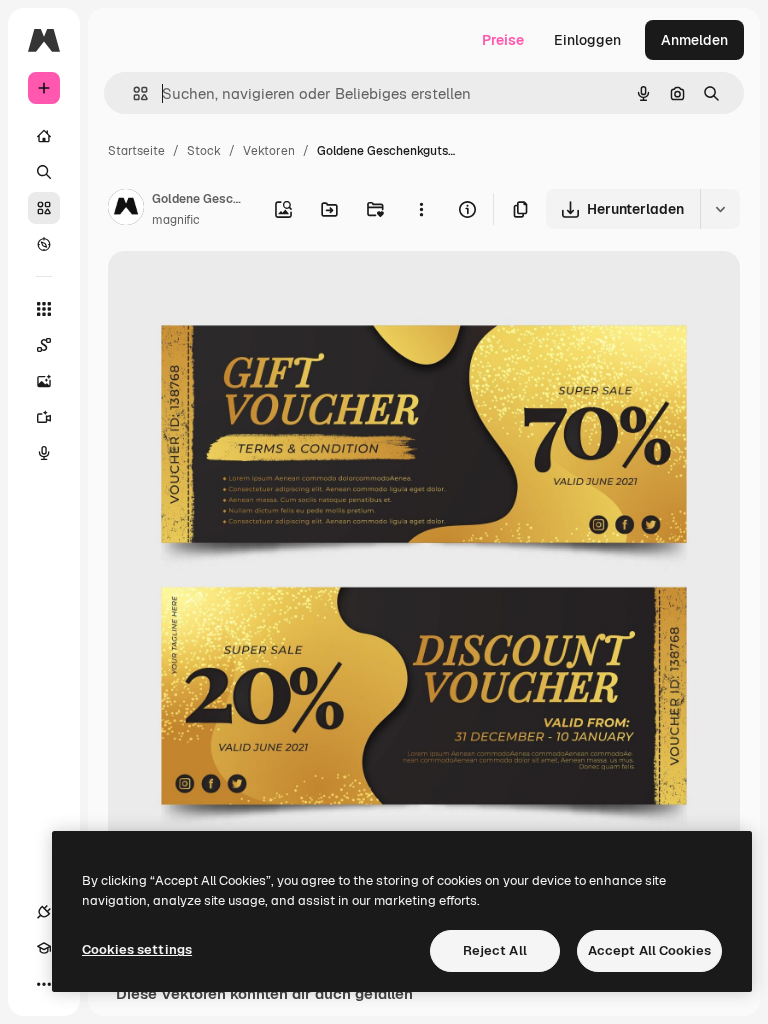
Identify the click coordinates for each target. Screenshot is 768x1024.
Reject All (495, 950)
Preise (503, 40)
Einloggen (587, 40)
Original (236, 289)
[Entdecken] (44, 244)
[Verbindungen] (44, 912)
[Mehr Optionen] (421, 209)
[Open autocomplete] (132, 93)
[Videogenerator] (44, 417)
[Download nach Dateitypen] (720, 209)
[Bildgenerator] (44, 381)
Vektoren (269, 151)
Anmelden (694, 40)
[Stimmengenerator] (44, 453)
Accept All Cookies (649, 950)
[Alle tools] (44, 309)
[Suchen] (44, 172)
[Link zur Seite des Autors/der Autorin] (126, 210)
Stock (204, 151)
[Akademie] (44, 948)
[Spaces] (44, 345)
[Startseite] (44, 136)
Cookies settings (137, 949)
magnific (176, 220)
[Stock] (44, 208)
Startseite (136, 151)
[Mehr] (44, 984)
